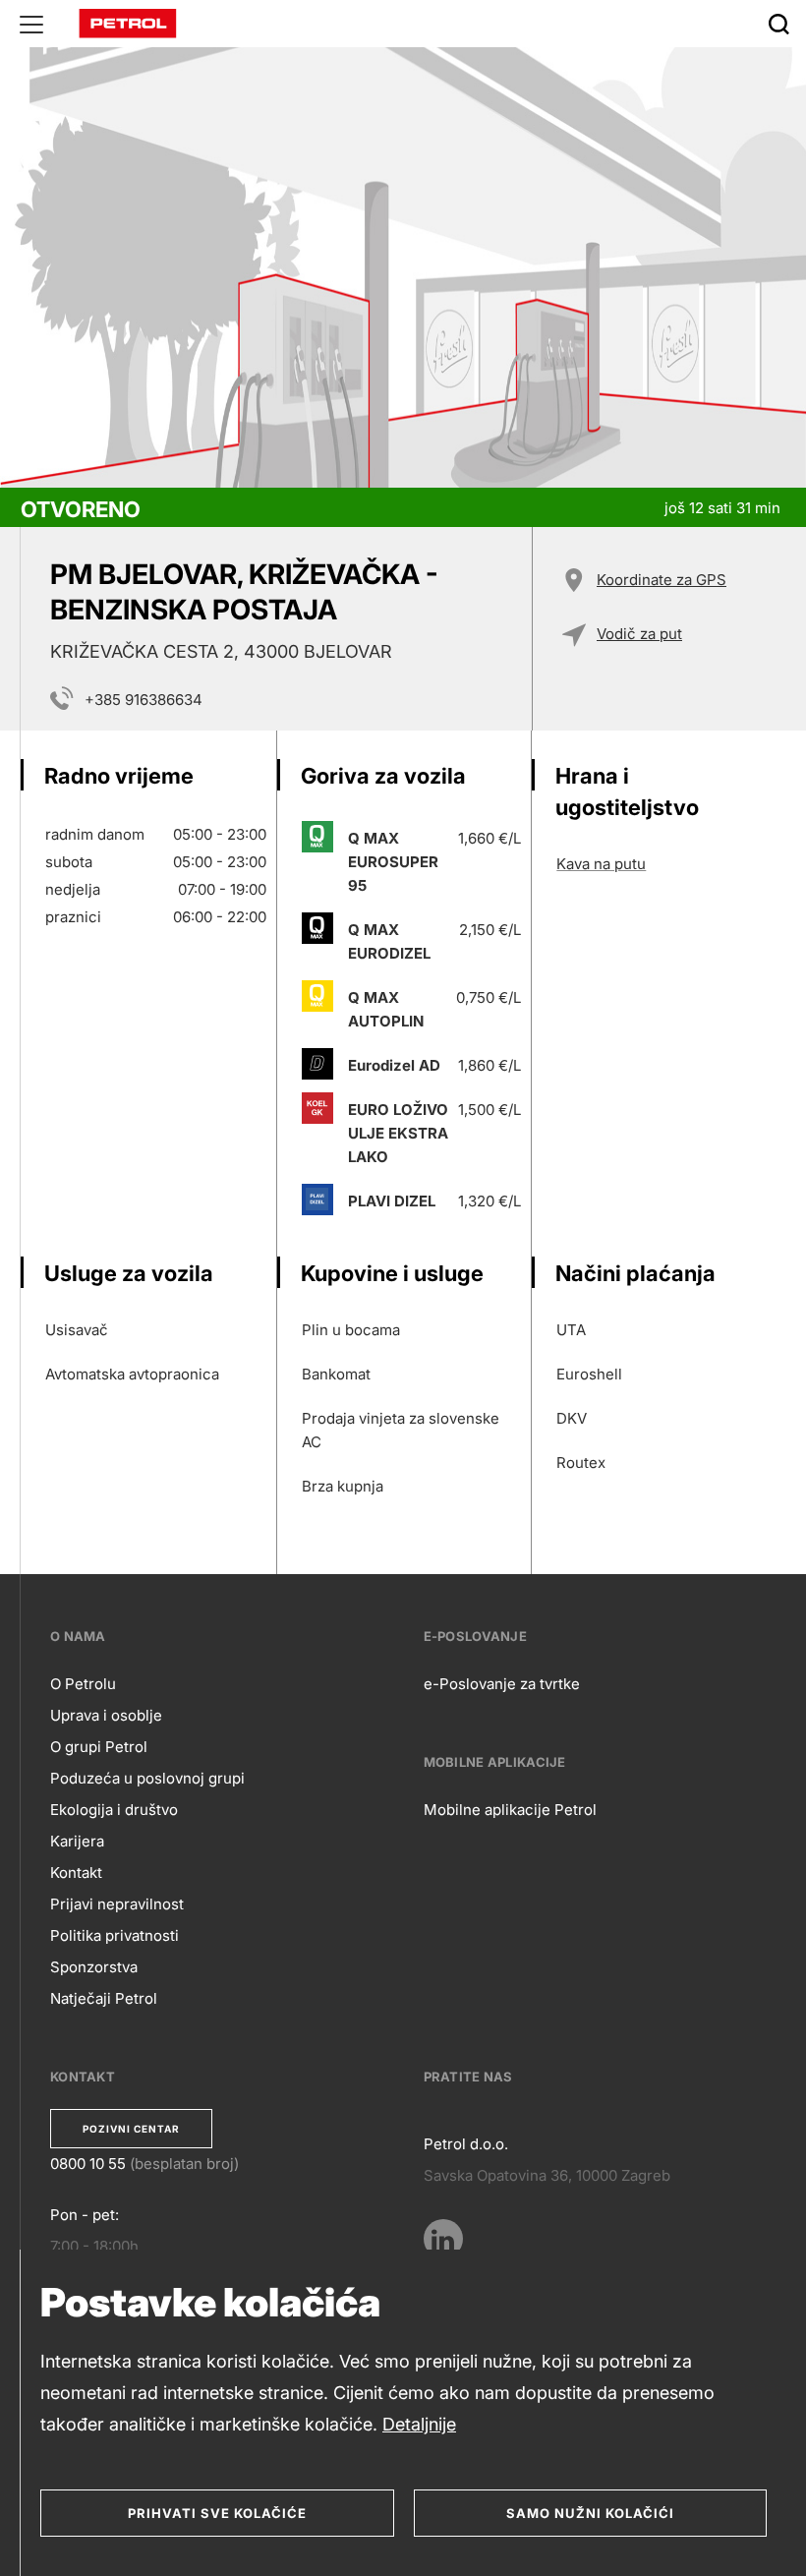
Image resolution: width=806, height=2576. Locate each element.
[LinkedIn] (443, 2239)
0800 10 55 (88, 2164)
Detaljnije (419, 2424)
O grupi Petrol (99, 1747)
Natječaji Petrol (104, 1998)
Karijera (77, 1841)
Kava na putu (601, 864)
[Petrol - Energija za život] (128, 22)
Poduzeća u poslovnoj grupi (147, 1778)
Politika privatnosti (115, 1935)
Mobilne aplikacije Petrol (510, 1810)
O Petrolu (83, 1684)
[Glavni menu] (31, 24)
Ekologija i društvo (114, 1810)
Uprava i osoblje (106, 1715)
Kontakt (76, 1873)
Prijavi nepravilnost (117, 1904)
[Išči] (778, 24)
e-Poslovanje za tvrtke (502, 1684)
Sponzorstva (94, 1967)
